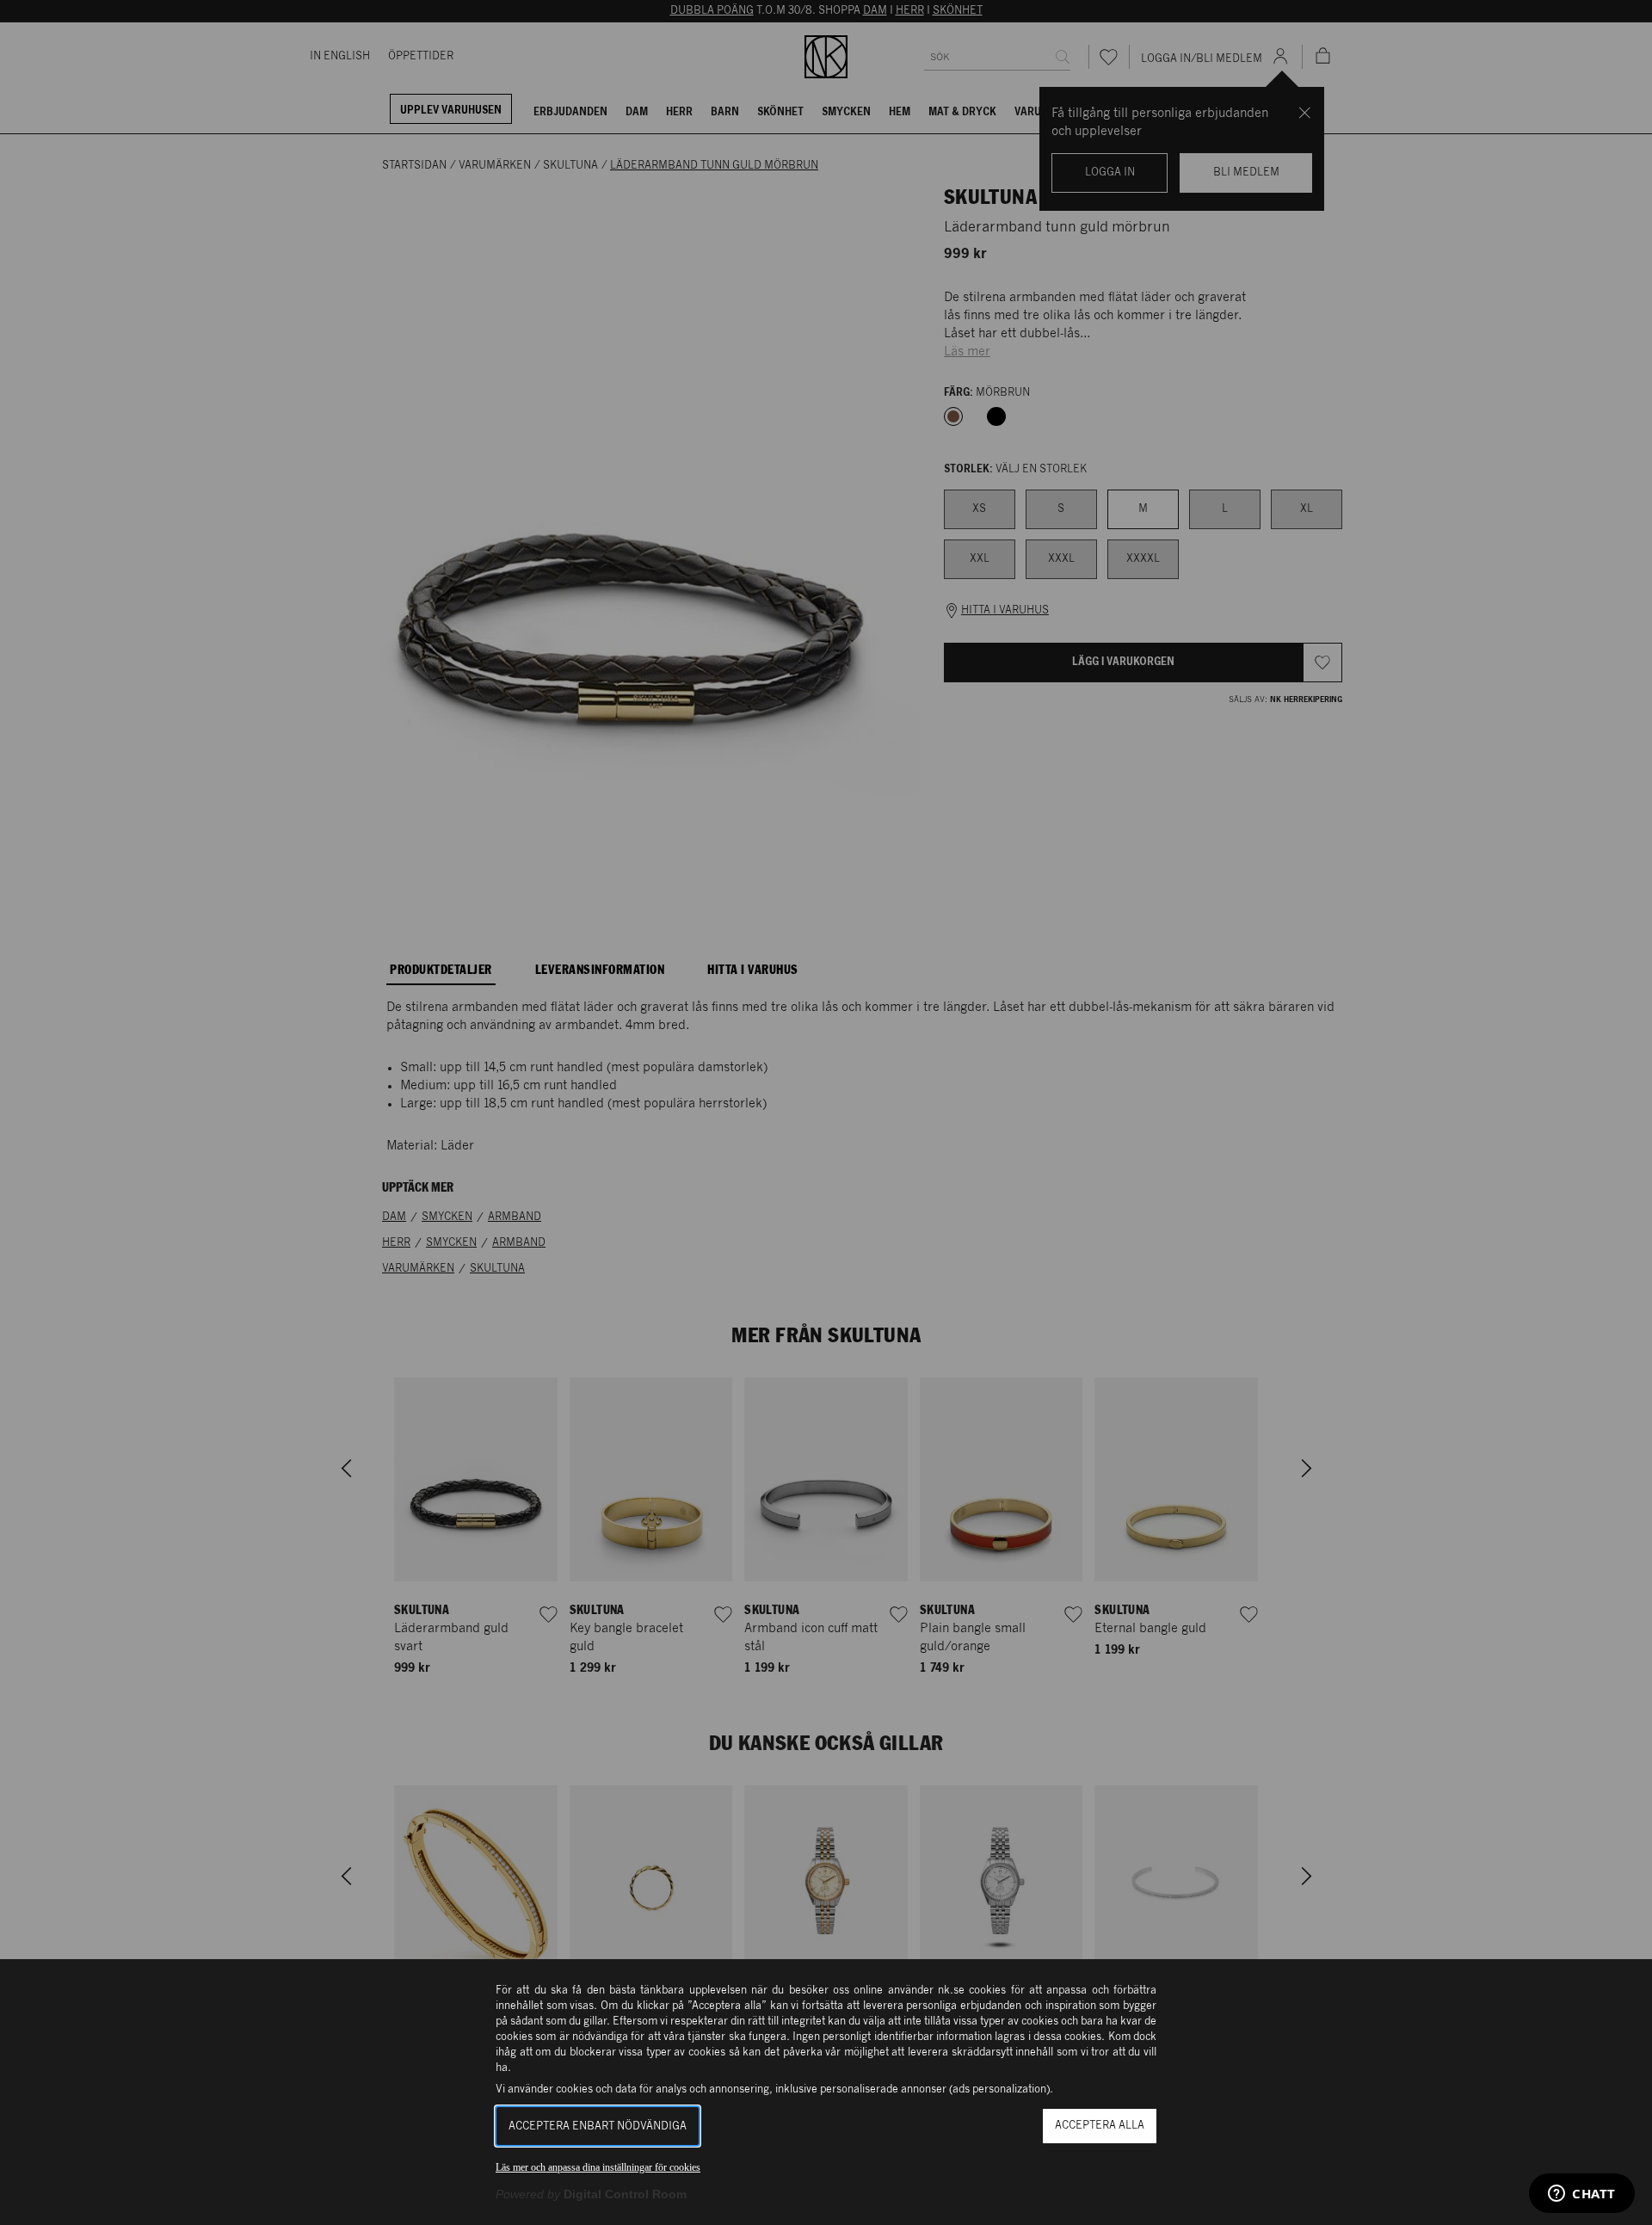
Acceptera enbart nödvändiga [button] (598, 2126)
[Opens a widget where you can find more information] (1582, 2195)
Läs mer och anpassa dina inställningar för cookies (598, 2167)
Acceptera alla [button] (1100, 2126)
